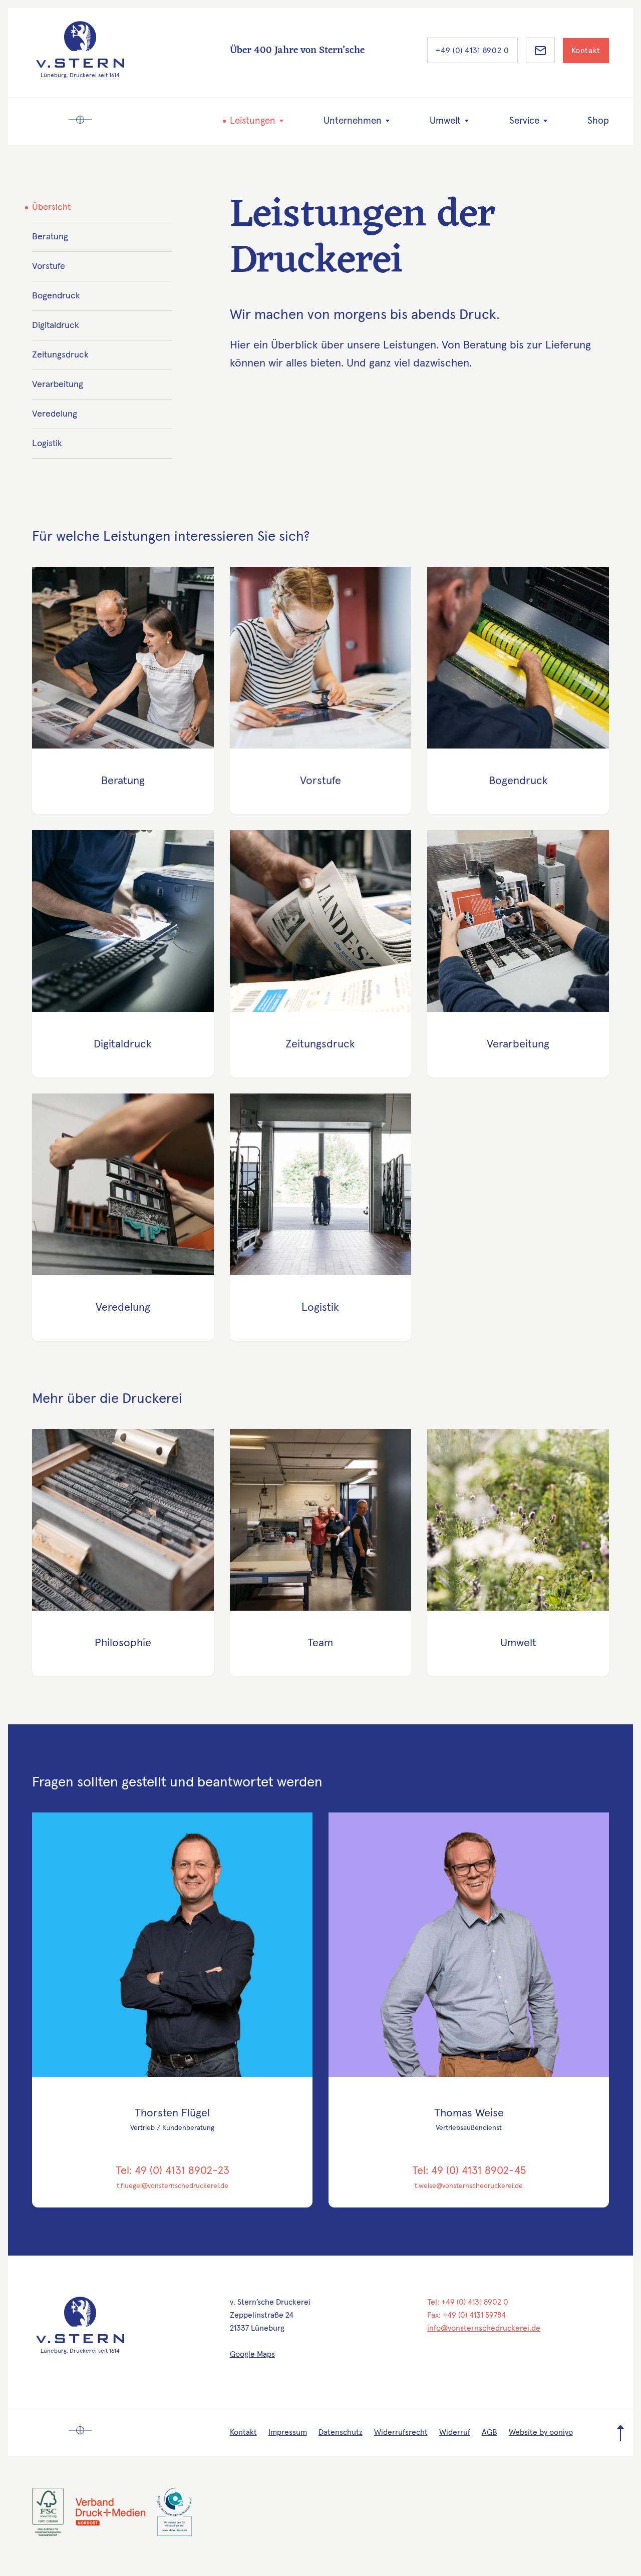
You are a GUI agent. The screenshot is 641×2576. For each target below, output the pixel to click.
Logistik (47, 444)
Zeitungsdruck (60, 355)
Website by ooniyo (541, 2432)
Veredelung (55, 414)
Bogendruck (56, 296)
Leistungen (253, 121)
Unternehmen (353, 121)
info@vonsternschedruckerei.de (484, 2328)
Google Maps (252, 2354)
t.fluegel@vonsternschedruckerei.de (173, 2186)
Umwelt (445, 121)
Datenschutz (341, 2432)
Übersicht (51, 207)
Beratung (50, 237)
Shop (598, 121)
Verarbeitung (58, 385)
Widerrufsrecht (401, 2432)
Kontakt (586, 51)
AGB (490, 2432)
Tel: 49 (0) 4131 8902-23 (173, 2171)
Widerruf (455, 2432)
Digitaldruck (56, 325)
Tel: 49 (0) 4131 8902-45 (469, 2171)
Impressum (288, 2432)
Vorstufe (49, 266)
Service (524, 121)
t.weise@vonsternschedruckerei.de (469, 2186)
